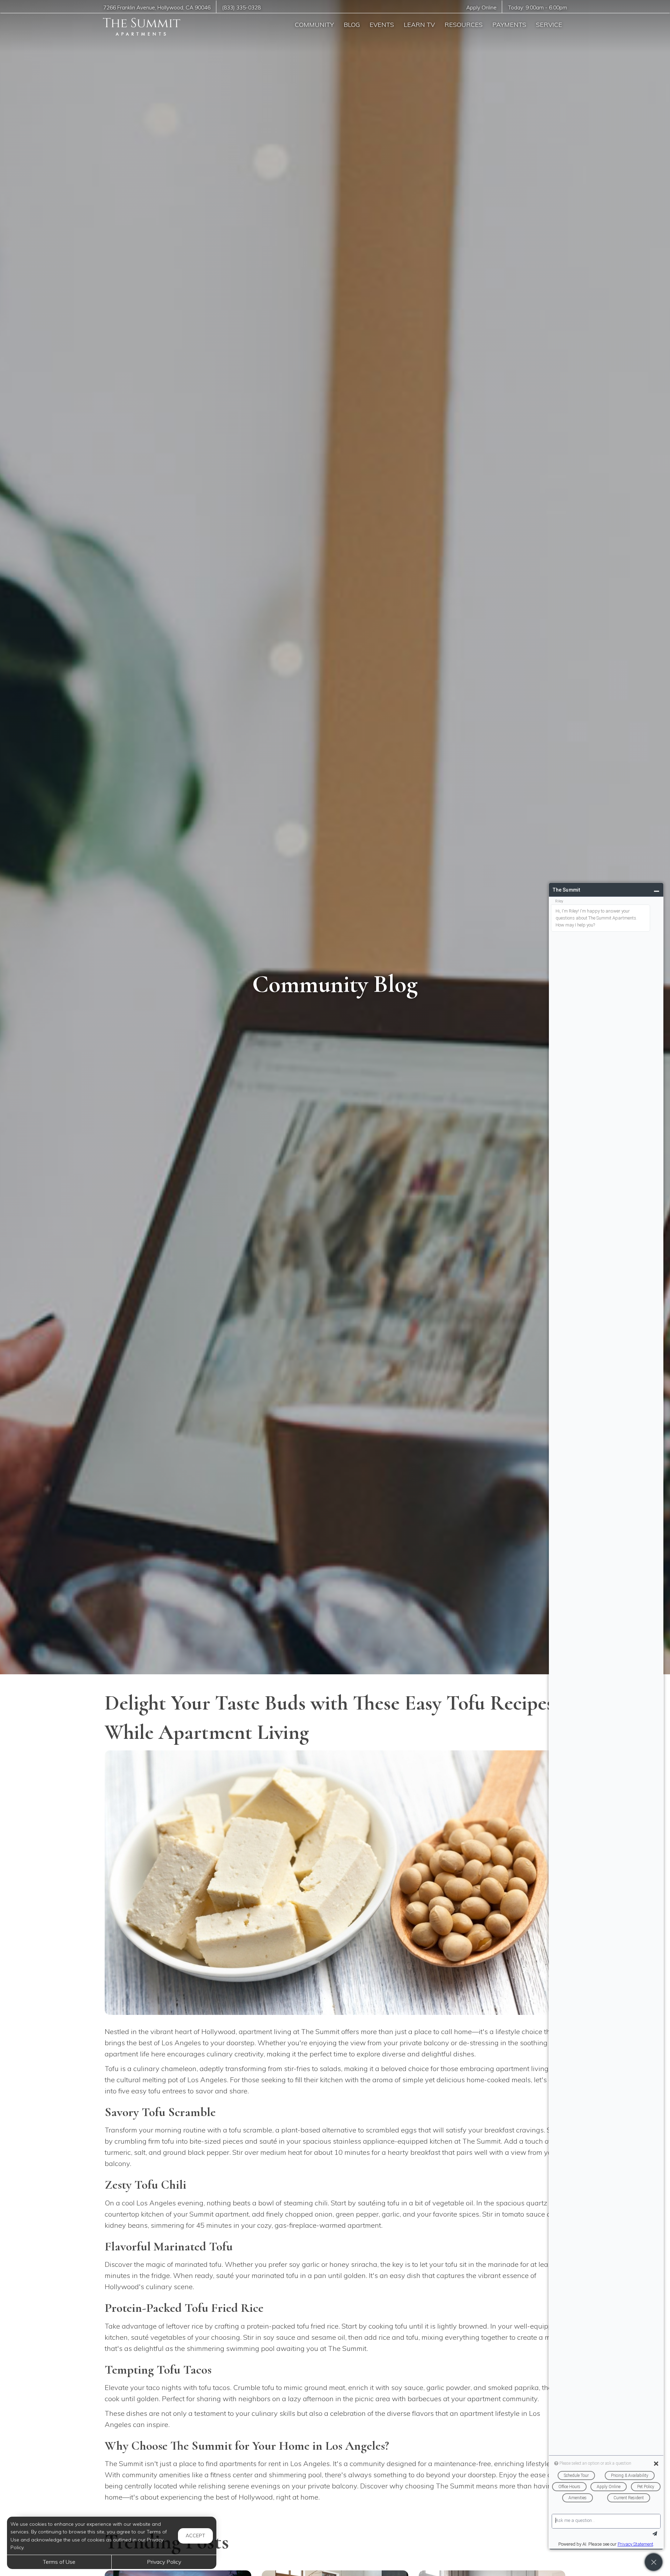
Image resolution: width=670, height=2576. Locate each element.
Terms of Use (59, 2562)
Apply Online (481, 8)
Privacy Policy (164, 2562)
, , (157, 8)
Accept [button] (195, 2536)
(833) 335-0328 (241, 8)
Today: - (538, 8)
